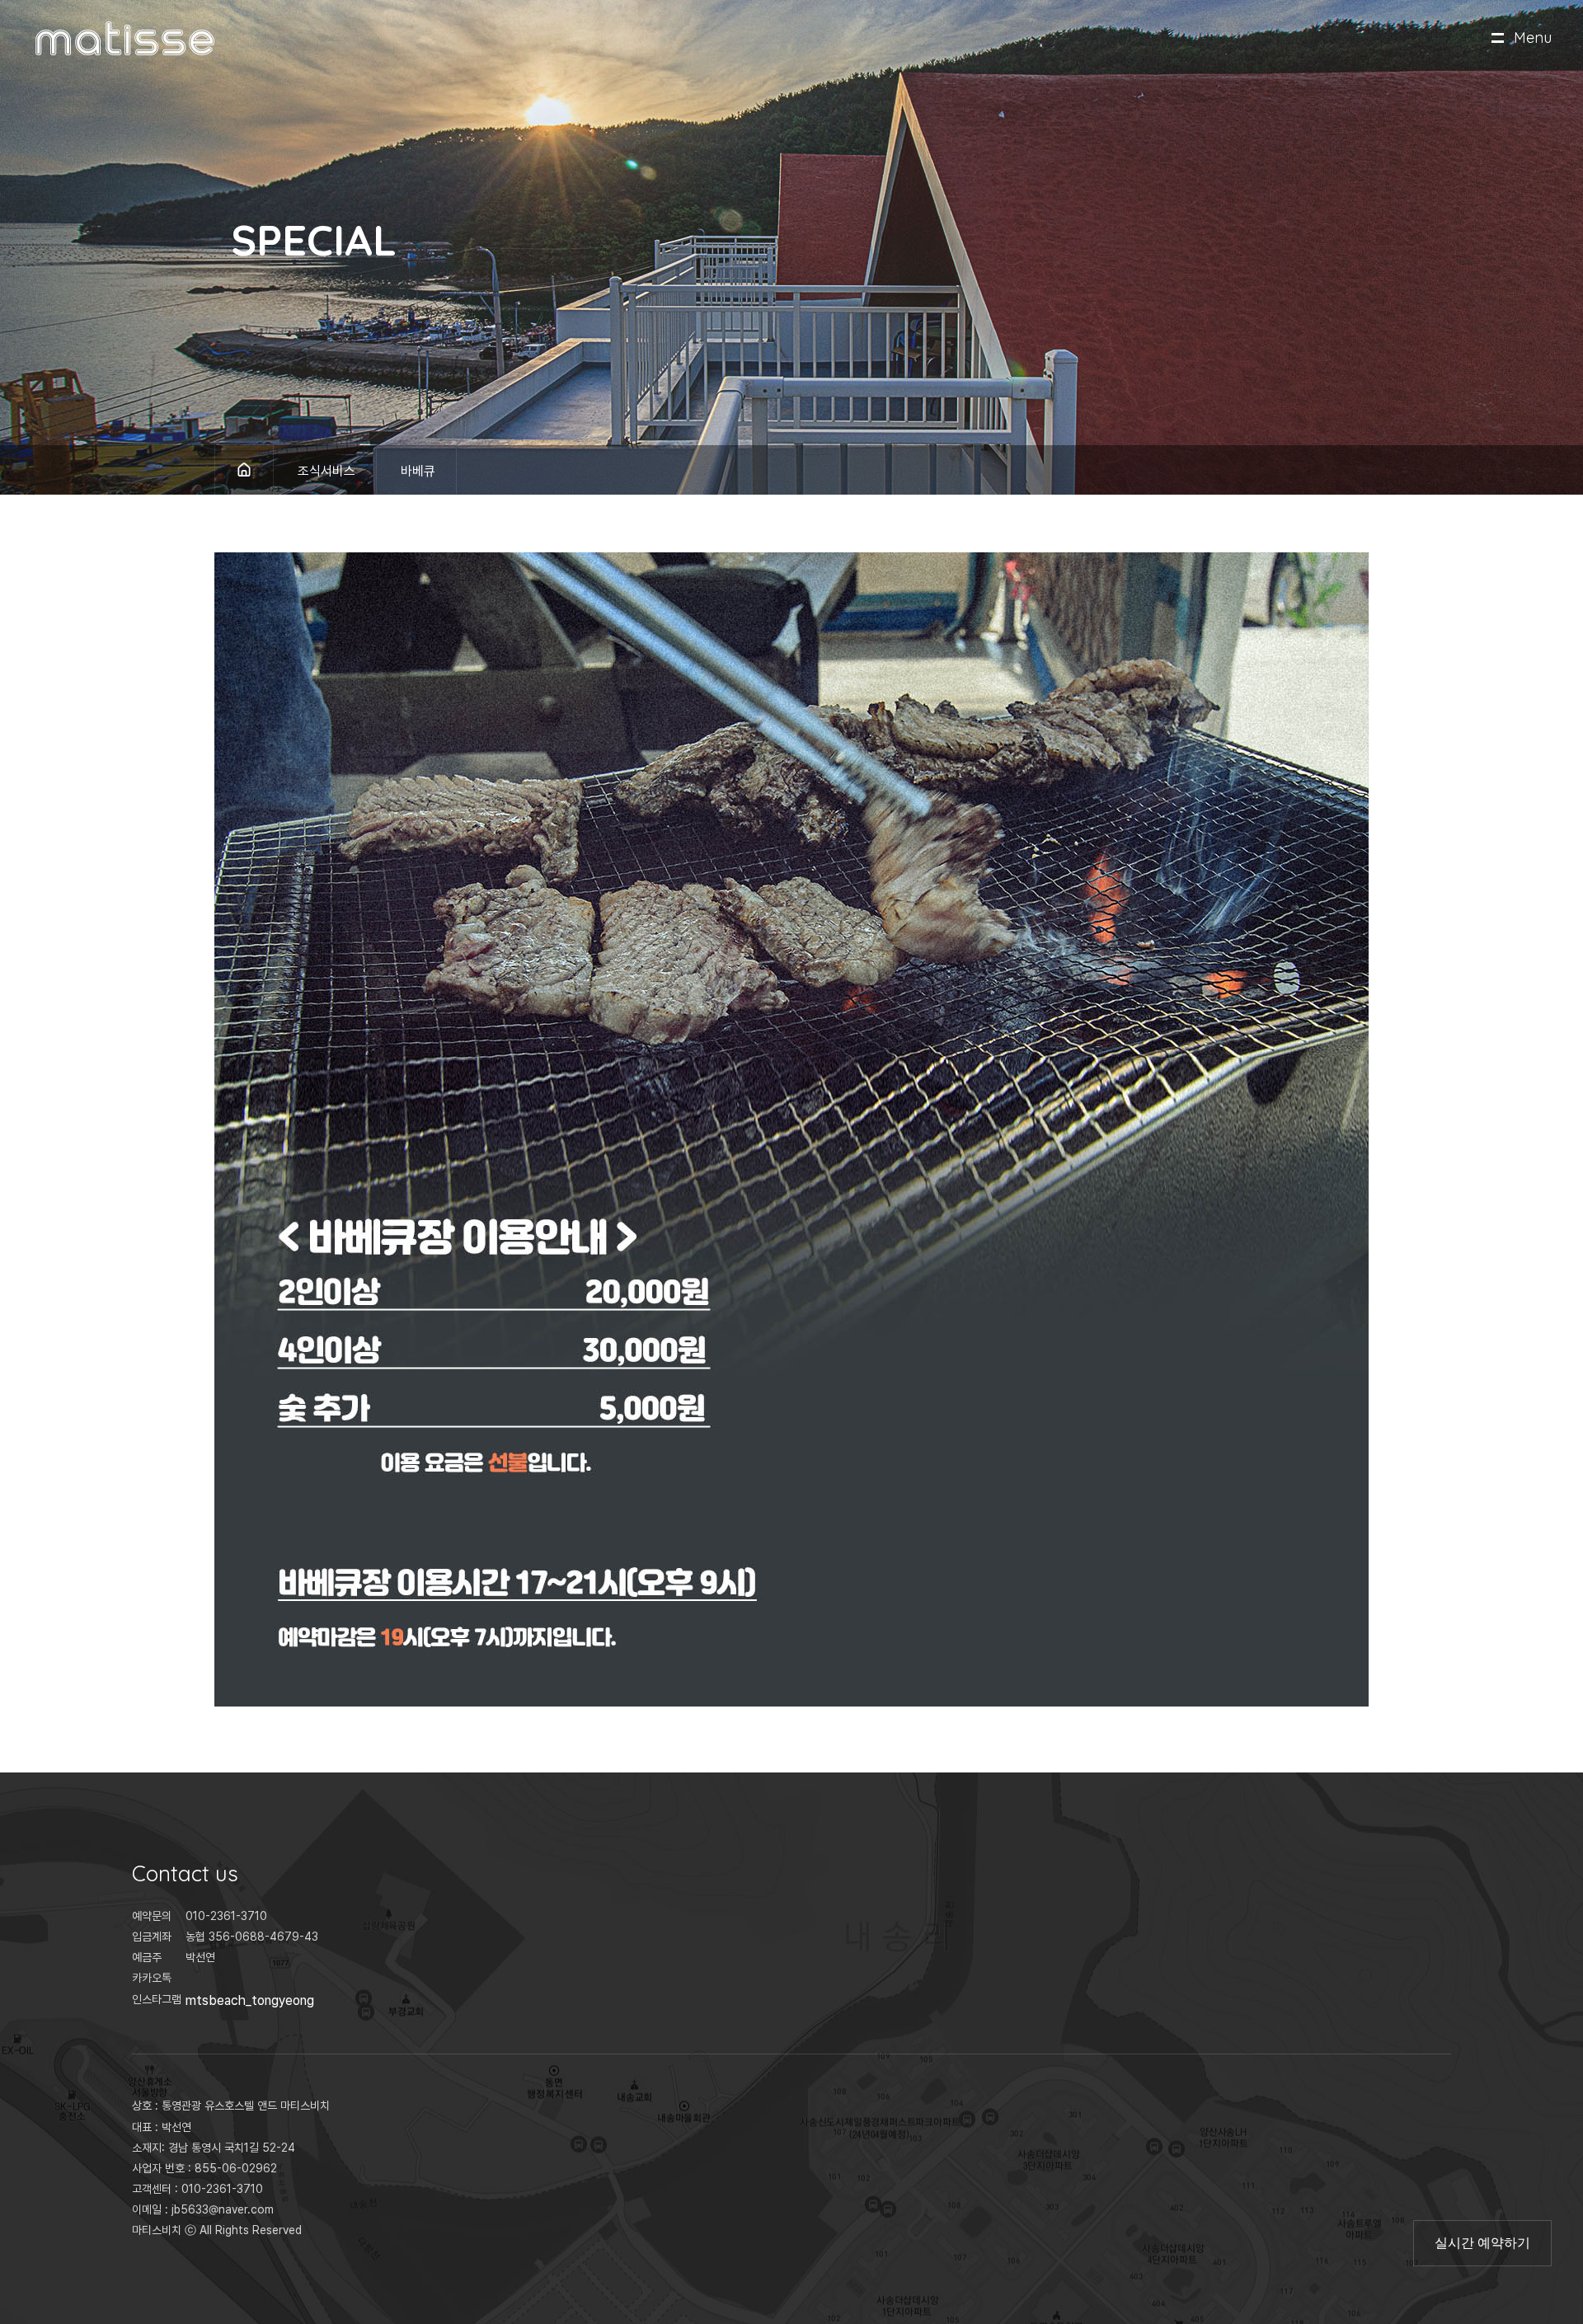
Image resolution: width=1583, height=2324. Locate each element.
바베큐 (418, 471)
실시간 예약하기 (1482, 2242)
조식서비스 (326, 471)
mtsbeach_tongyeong (250, 2000)
